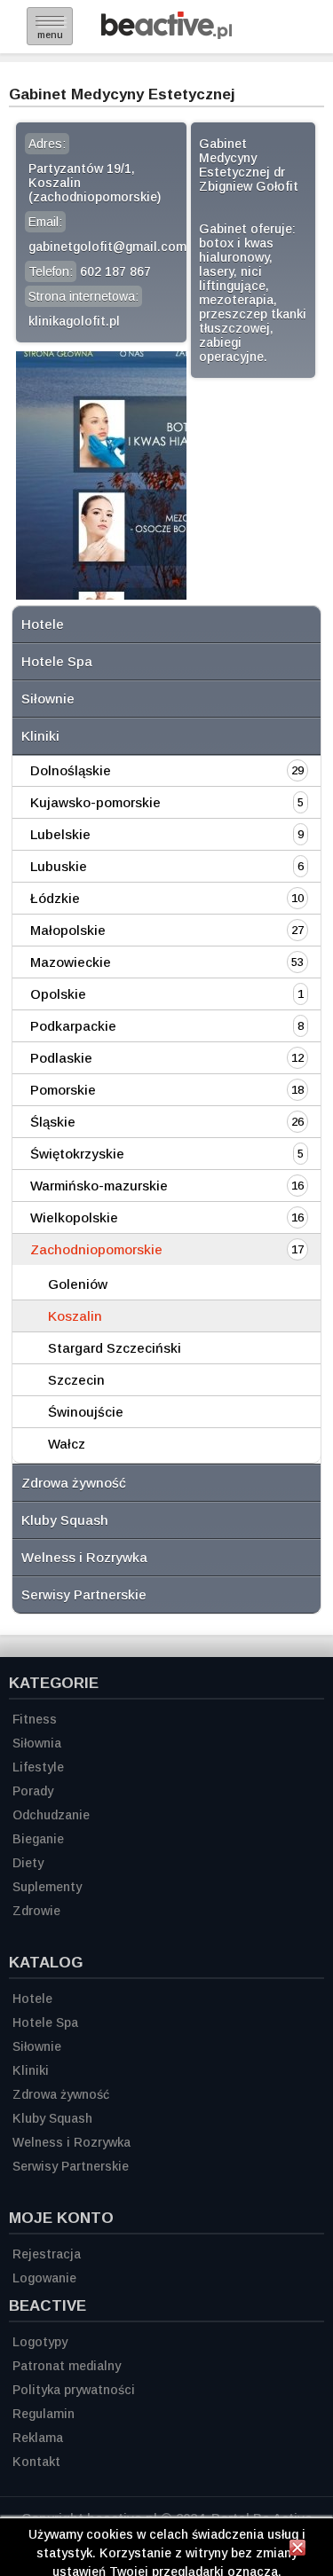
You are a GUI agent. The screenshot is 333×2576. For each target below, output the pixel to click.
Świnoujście (86, 1412)
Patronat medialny (67, 2366)
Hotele (43, 624)
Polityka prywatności (74, 2390)
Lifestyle (38, 1767)
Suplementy (47, 1887)
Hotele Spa (57, 661)
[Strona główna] (166, 34)
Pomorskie (63, 1090)
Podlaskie (61, 1058)
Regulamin (44, 2414)
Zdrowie (36, 1911)
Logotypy (40, 2342)
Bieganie (38, 1839)
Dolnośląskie (71, 770)
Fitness (35, 1719)
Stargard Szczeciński (115, 1348)
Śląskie (53, 1122)
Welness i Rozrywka (84, 1557)
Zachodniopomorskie (96, 1249)
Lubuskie (59, 866)
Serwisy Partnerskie (84, 1594)
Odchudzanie (51, 1815)
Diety (28, 1863)
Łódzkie (55, 898)
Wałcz (67, 1444)
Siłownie (48, 699)
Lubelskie (60, 834)
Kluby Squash (65, 1520)
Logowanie (44, 2278)
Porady (33, 1791)
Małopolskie (68, 930)
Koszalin (75, 1316)
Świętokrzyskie (77, 1154)
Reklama (38, 2438)
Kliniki (40, 736)
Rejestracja (47, 2254)
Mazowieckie (71, 962)
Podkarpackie (73, 1026)
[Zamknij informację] (297, 2550)
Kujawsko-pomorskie (95, 802)
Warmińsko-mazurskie (99, 1186)
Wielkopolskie (74, 1217)
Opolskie (58, 994)
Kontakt (36, 2462)
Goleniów (78, 1284)
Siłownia (37, 1743)
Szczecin (76, 1380)
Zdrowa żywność (74, 1483)
